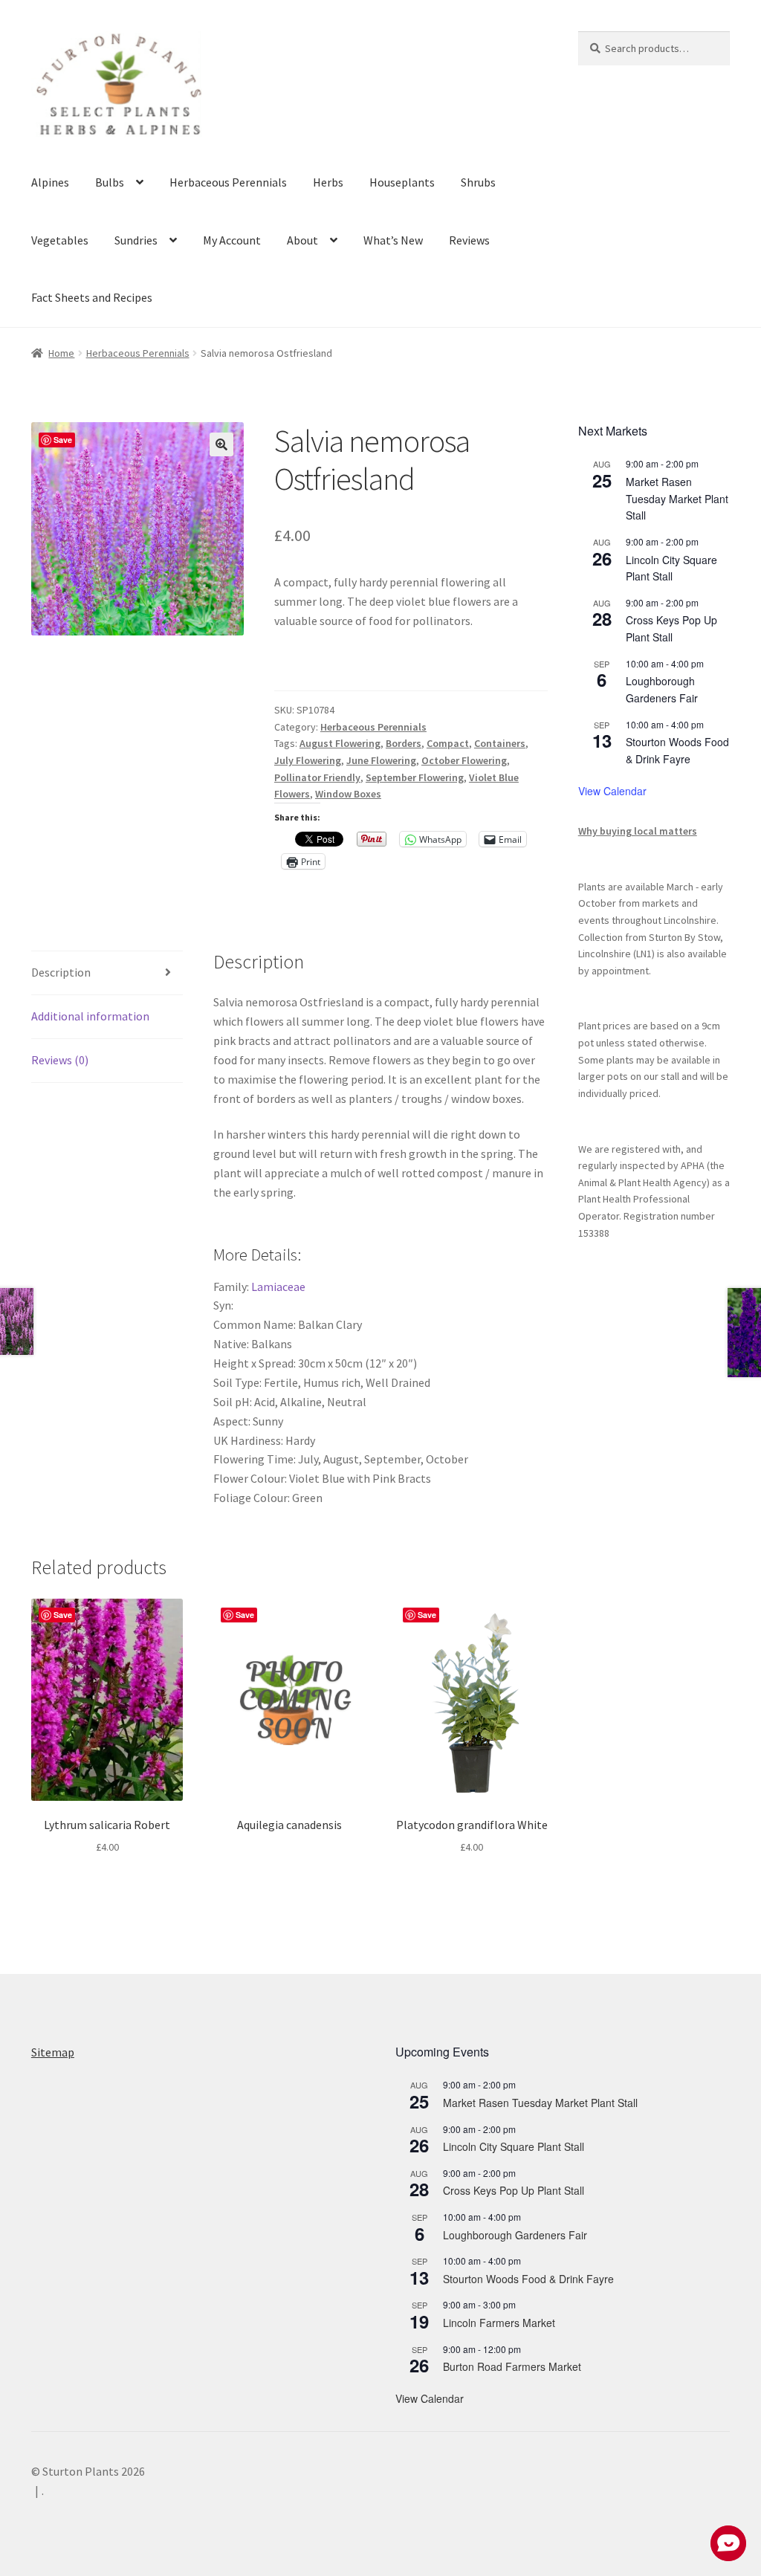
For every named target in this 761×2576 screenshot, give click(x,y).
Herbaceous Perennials (228, 182)
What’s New (393, 240)
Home (61, 353)
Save (63, 440)
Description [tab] (61, 972)
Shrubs (478, 182)
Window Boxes (348, 794)
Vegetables (60, 240)
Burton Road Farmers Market (512, 2366)
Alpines (50, 182)
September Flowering (415, 777)
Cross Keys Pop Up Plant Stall (671, 628)
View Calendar (612, 791)
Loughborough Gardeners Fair (662, 689)
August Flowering (340, 743)
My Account (232, 240)
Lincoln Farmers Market (499, 2323)
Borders (404, 743)
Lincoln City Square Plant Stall (671, 568)
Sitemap (53, 2052)
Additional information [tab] (90, 1016)
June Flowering (381, 760)
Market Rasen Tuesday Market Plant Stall (677, 498)
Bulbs (110, 182)
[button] (221, 444)
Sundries (136, 240)
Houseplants (402, 182)
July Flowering (308, 760)
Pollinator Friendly (317, 777)
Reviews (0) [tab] (60, 1060)
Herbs (328, 182)
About (302, 240)
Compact (448, 743)
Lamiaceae (279, 1287)
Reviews (469, 240)
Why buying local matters (638, 831)
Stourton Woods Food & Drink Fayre (677, 750)
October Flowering (464, 760)
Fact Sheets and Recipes (92, 297)
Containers (500, 743)
